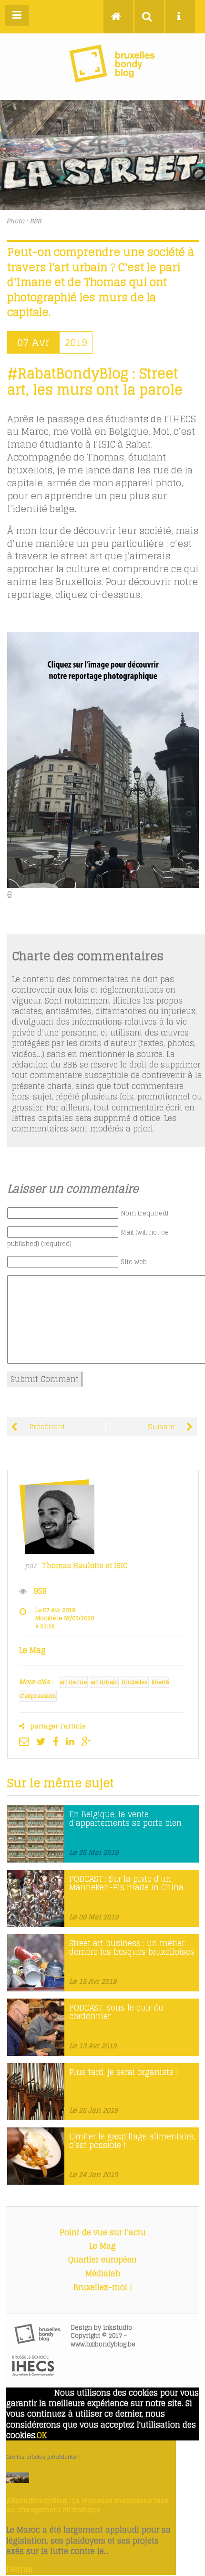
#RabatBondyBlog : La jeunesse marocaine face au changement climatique (87, 2505)
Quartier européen (102, 2260)
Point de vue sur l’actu (103, 2232)
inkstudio (118, 2328)
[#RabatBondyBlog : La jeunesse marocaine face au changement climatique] (18, 2480)
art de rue (73, 1682)
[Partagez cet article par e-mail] (26, 1741)
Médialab (103, 2273)
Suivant (162, 1427)
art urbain (104, 1682)
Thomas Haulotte (73, 1566)
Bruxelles (135, 1682)
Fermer (20, 2569)
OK (42, 2435)
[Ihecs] (33, 2373)
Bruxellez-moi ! (103, 2287)
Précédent (46, 1427)
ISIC (121, 1566)
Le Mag (102, 2246)
